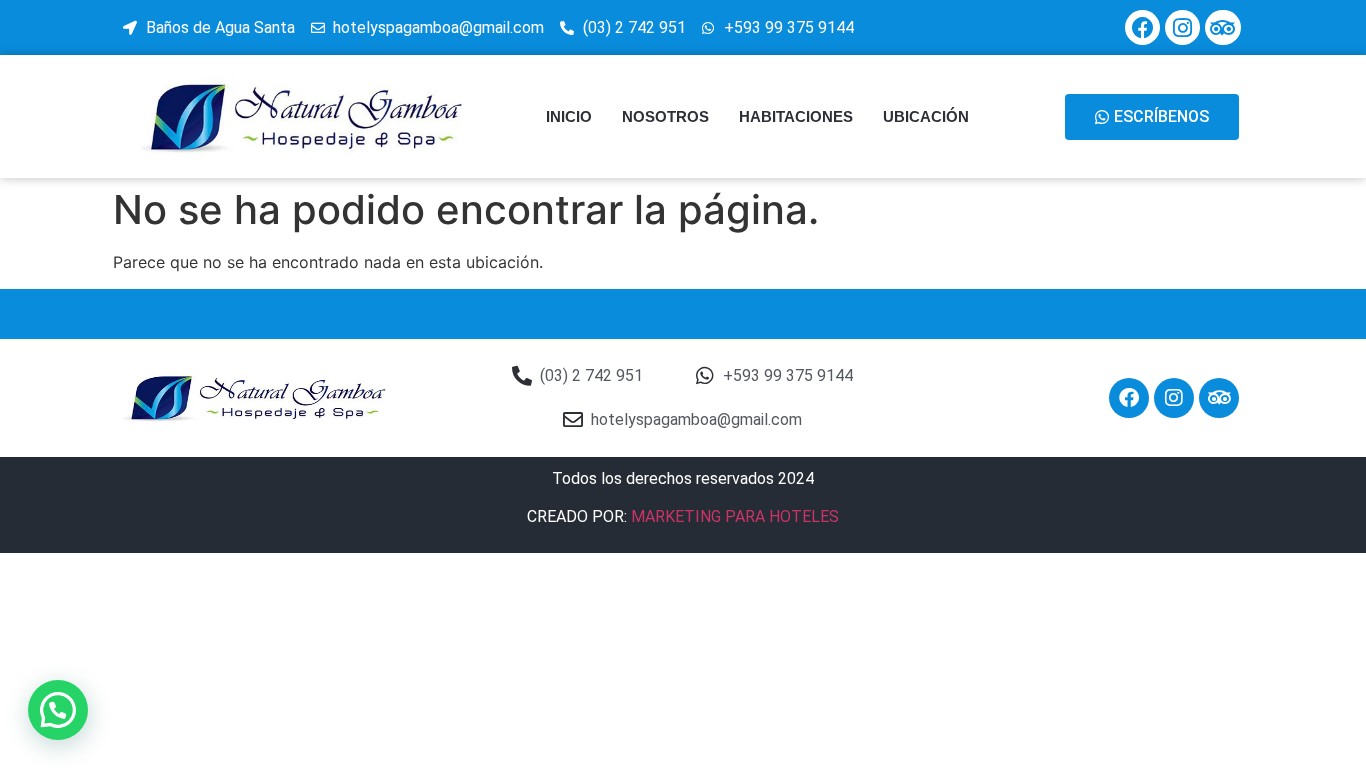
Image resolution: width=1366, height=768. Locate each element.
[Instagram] (1182, 27)
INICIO (569, 116)
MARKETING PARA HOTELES (735, 516)
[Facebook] (1142, 27)
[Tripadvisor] (1222, 27)
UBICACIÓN (926, 116)
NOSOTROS (665, 116)
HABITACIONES (796, 116)
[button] (58, 710)
